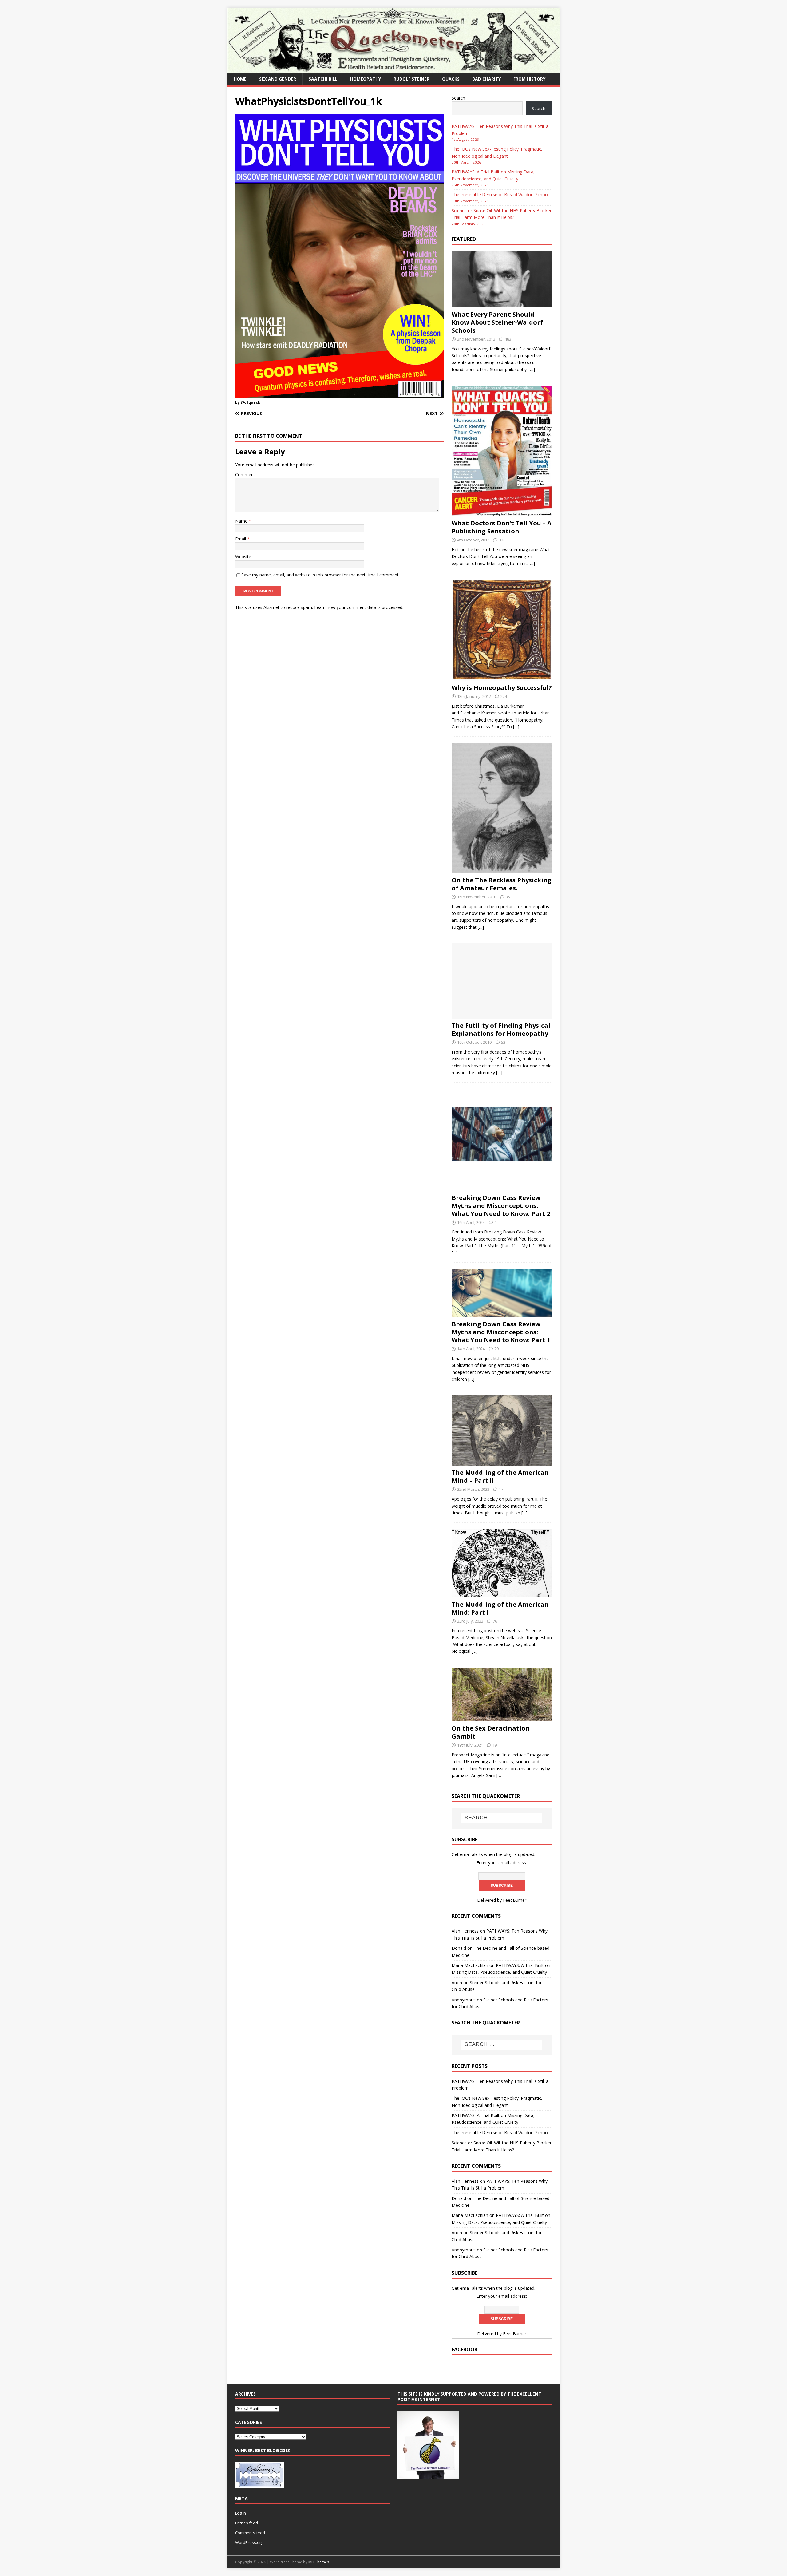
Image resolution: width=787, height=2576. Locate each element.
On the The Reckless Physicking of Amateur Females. (502, 884)
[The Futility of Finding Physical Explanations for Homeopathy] (502, 1015)
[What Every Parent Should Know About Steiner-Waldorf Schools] (502, 304)
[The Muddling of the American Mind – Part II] (502, 1462)
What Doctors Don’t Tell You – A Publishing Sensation (502, 527)
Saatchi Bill (323, 79)
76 (495, 1621)
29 (496, 1349)
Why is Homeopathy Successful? (502, 688)
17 (501, 1489)
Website (243, 557)
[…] (532, 369)
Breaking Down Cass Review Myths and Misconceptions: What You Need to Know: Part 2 (501, 1206)
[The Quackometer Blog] (393, 69)
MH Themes (319, 2562)
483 (508, 339)
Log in (241, 2513)
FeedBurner (515, 1900)
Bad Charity (486, 79)
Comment (245, 475)
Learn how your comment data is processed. (359, 607)
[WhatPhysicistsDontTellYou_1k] (339, 395)
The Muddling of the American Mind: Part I (500, 1608)
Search (458, 98)
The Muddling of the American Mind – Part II (500, 1476)
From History (529, 79)
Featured (464, 239)
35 (508, 897)
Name (242, 521)
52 (503, 1042)
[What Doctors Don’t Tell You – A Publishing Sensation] (502, 513)
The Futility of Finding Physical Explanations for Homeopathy (501, 1029)
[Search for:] (502, 1818)
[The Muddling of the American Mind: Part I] (502, 1594)
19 (495, 1745)
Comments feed (250, 2533)
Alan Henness (465, 1931)
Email (241, 539)
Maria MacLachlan (470, 1965)
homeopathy (366, 79)
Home (240, 79)
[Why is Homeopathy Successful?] (502, 677)
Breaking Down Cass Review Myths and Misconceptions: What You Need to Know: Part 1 (501, 1332)
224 (504, 696)
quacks (451, 79)
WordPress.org (249, 2542)
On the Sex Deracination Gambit (491, 1732)
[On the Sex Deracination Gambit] (502, 1718)
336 (502, 540)
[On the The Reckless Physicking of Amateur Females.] (502, 869)
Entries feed (247, 2523)
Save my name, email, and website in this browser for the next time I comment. (320, 575)
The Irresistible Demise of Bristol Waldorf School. (501, 194)
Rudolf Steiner (411, 79)
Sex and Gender (278, 79)
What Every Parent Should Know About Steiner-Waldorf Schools (497, 322)
